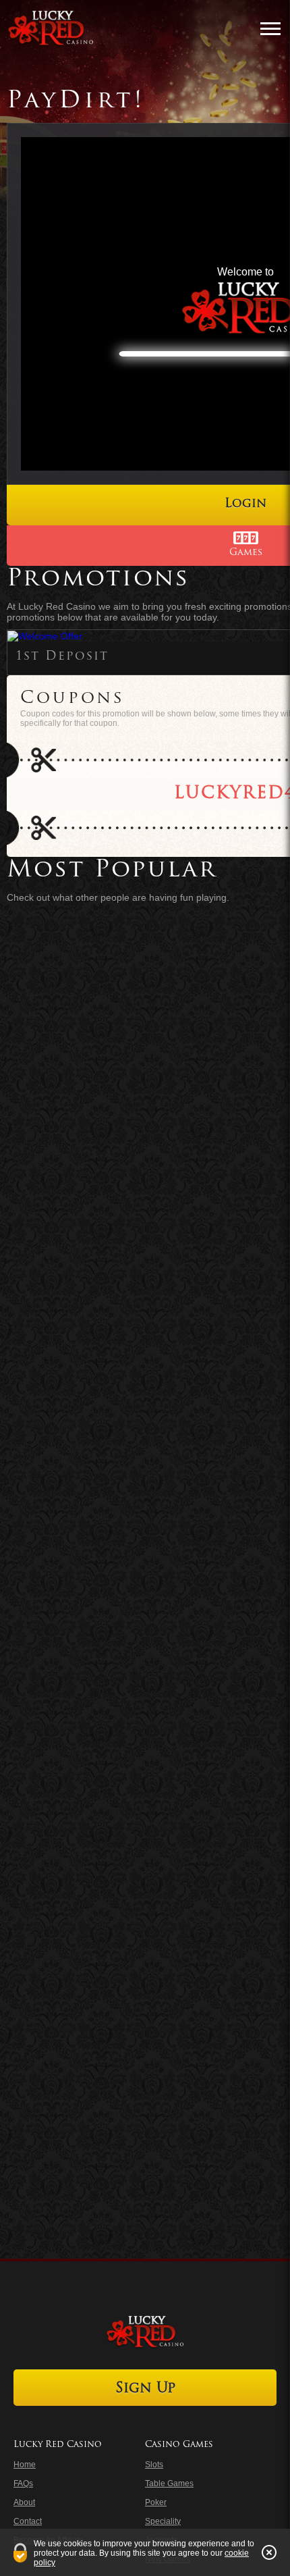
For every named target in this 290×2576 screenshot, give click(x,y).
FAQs (23, 2483)
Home (25, 2465)
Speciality (163, 2521)
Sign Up (145, 2389)
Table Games (169, 2483)
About (24, 2502)
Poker (156, 2502)
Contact (28, 2521)
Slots (154, 2465)
